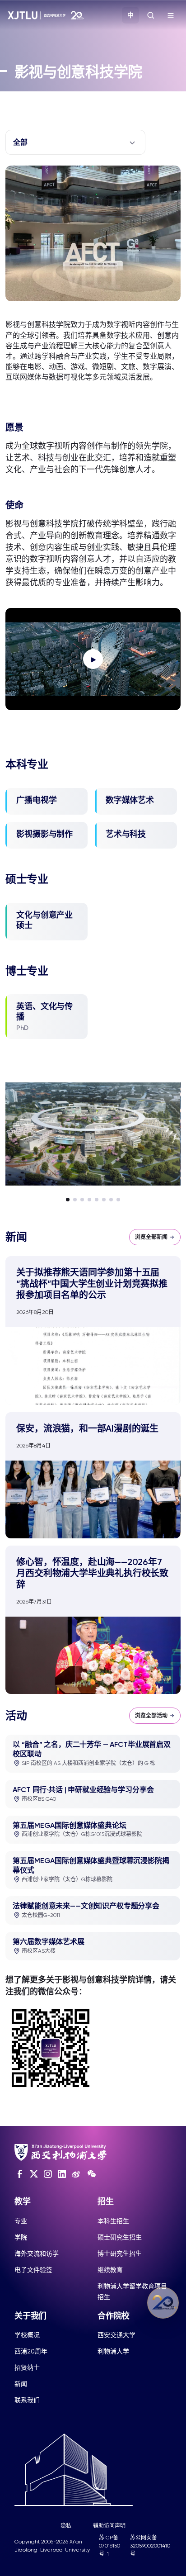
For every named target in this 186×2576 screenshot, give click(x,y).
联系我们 (27, 2400)
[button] (68, 1200)
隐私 (66, 2526)
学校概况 (27, 2335)
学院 (21, 2237)
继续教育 (110, 2270)
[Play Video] (93, 659)
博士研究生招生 (120, 2253)
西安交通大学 (116, 2335)
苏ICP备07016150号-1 (109, 2546)
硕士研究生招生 (120, 2237)
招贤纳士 (27, 2367)
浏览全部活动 (151, 1716)
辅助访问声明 (109, 2526)
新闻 (21, 2384)
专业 (21, 2221)
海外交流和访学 (37, 2253)
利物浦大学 (113, 2351)
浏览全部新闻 (151, 1237)
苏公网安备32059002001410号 (150, 2546)
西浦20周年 (31, 2351)
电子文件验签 (33, 2270)
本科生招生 (113, 2221)
